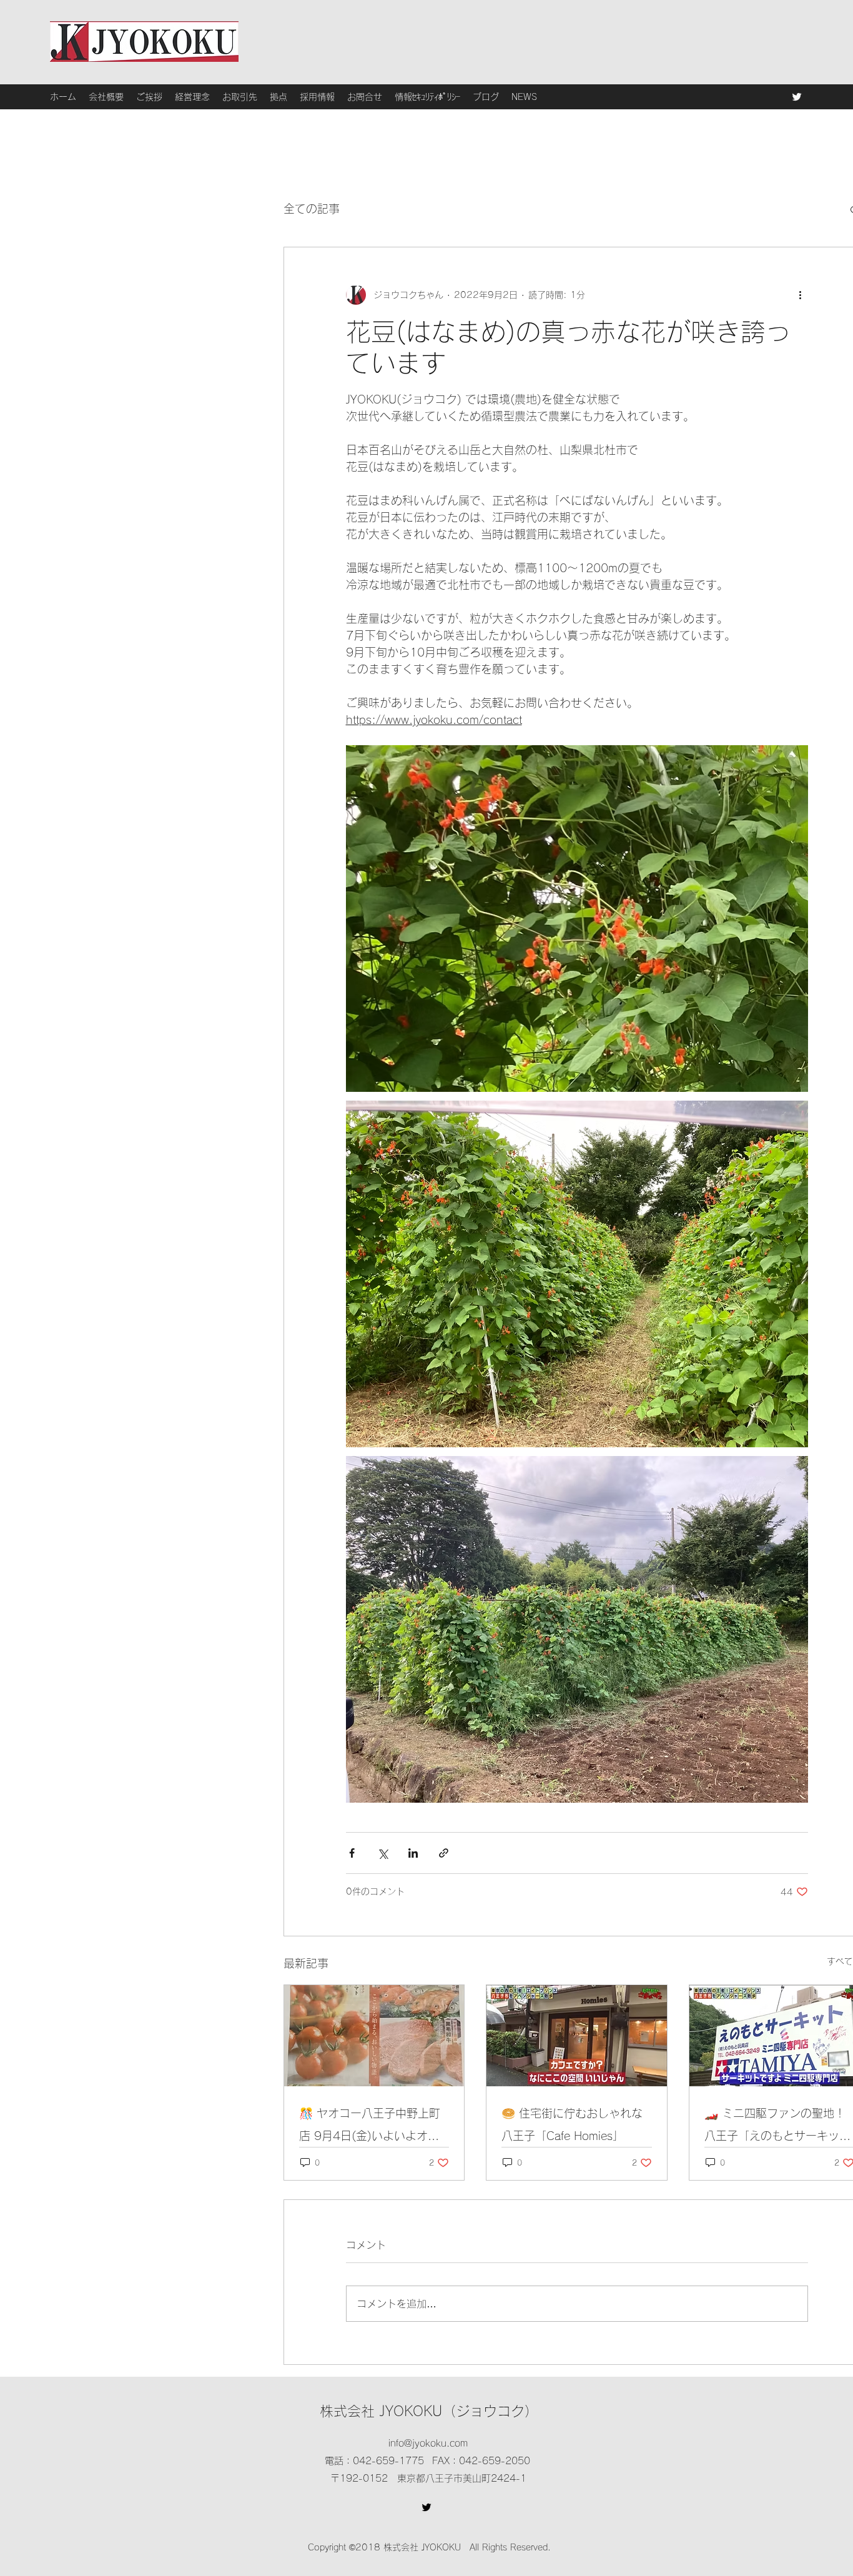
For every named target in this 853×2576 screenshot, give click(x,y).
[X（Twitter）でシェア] (382, 1853)
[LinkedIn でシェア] (413, 1853)
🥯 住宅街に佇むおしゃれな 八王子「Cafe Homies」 (572, 2124)
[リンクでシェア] (444, 1853)
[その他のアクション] (801, 295)
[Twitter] (797, 97)
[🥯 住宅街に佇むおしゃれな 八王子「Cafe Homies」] (577, 2036)
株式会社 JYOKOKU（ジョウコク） (429, 2411)
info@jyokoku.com (428, 2443)
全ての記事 (312, 209)
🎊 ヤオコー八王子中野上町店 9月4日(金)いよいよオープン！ (370, 2127)
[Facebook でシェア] (352, 1853)
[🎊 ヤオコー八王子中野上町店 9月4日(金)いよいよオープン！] (374, 2036)
